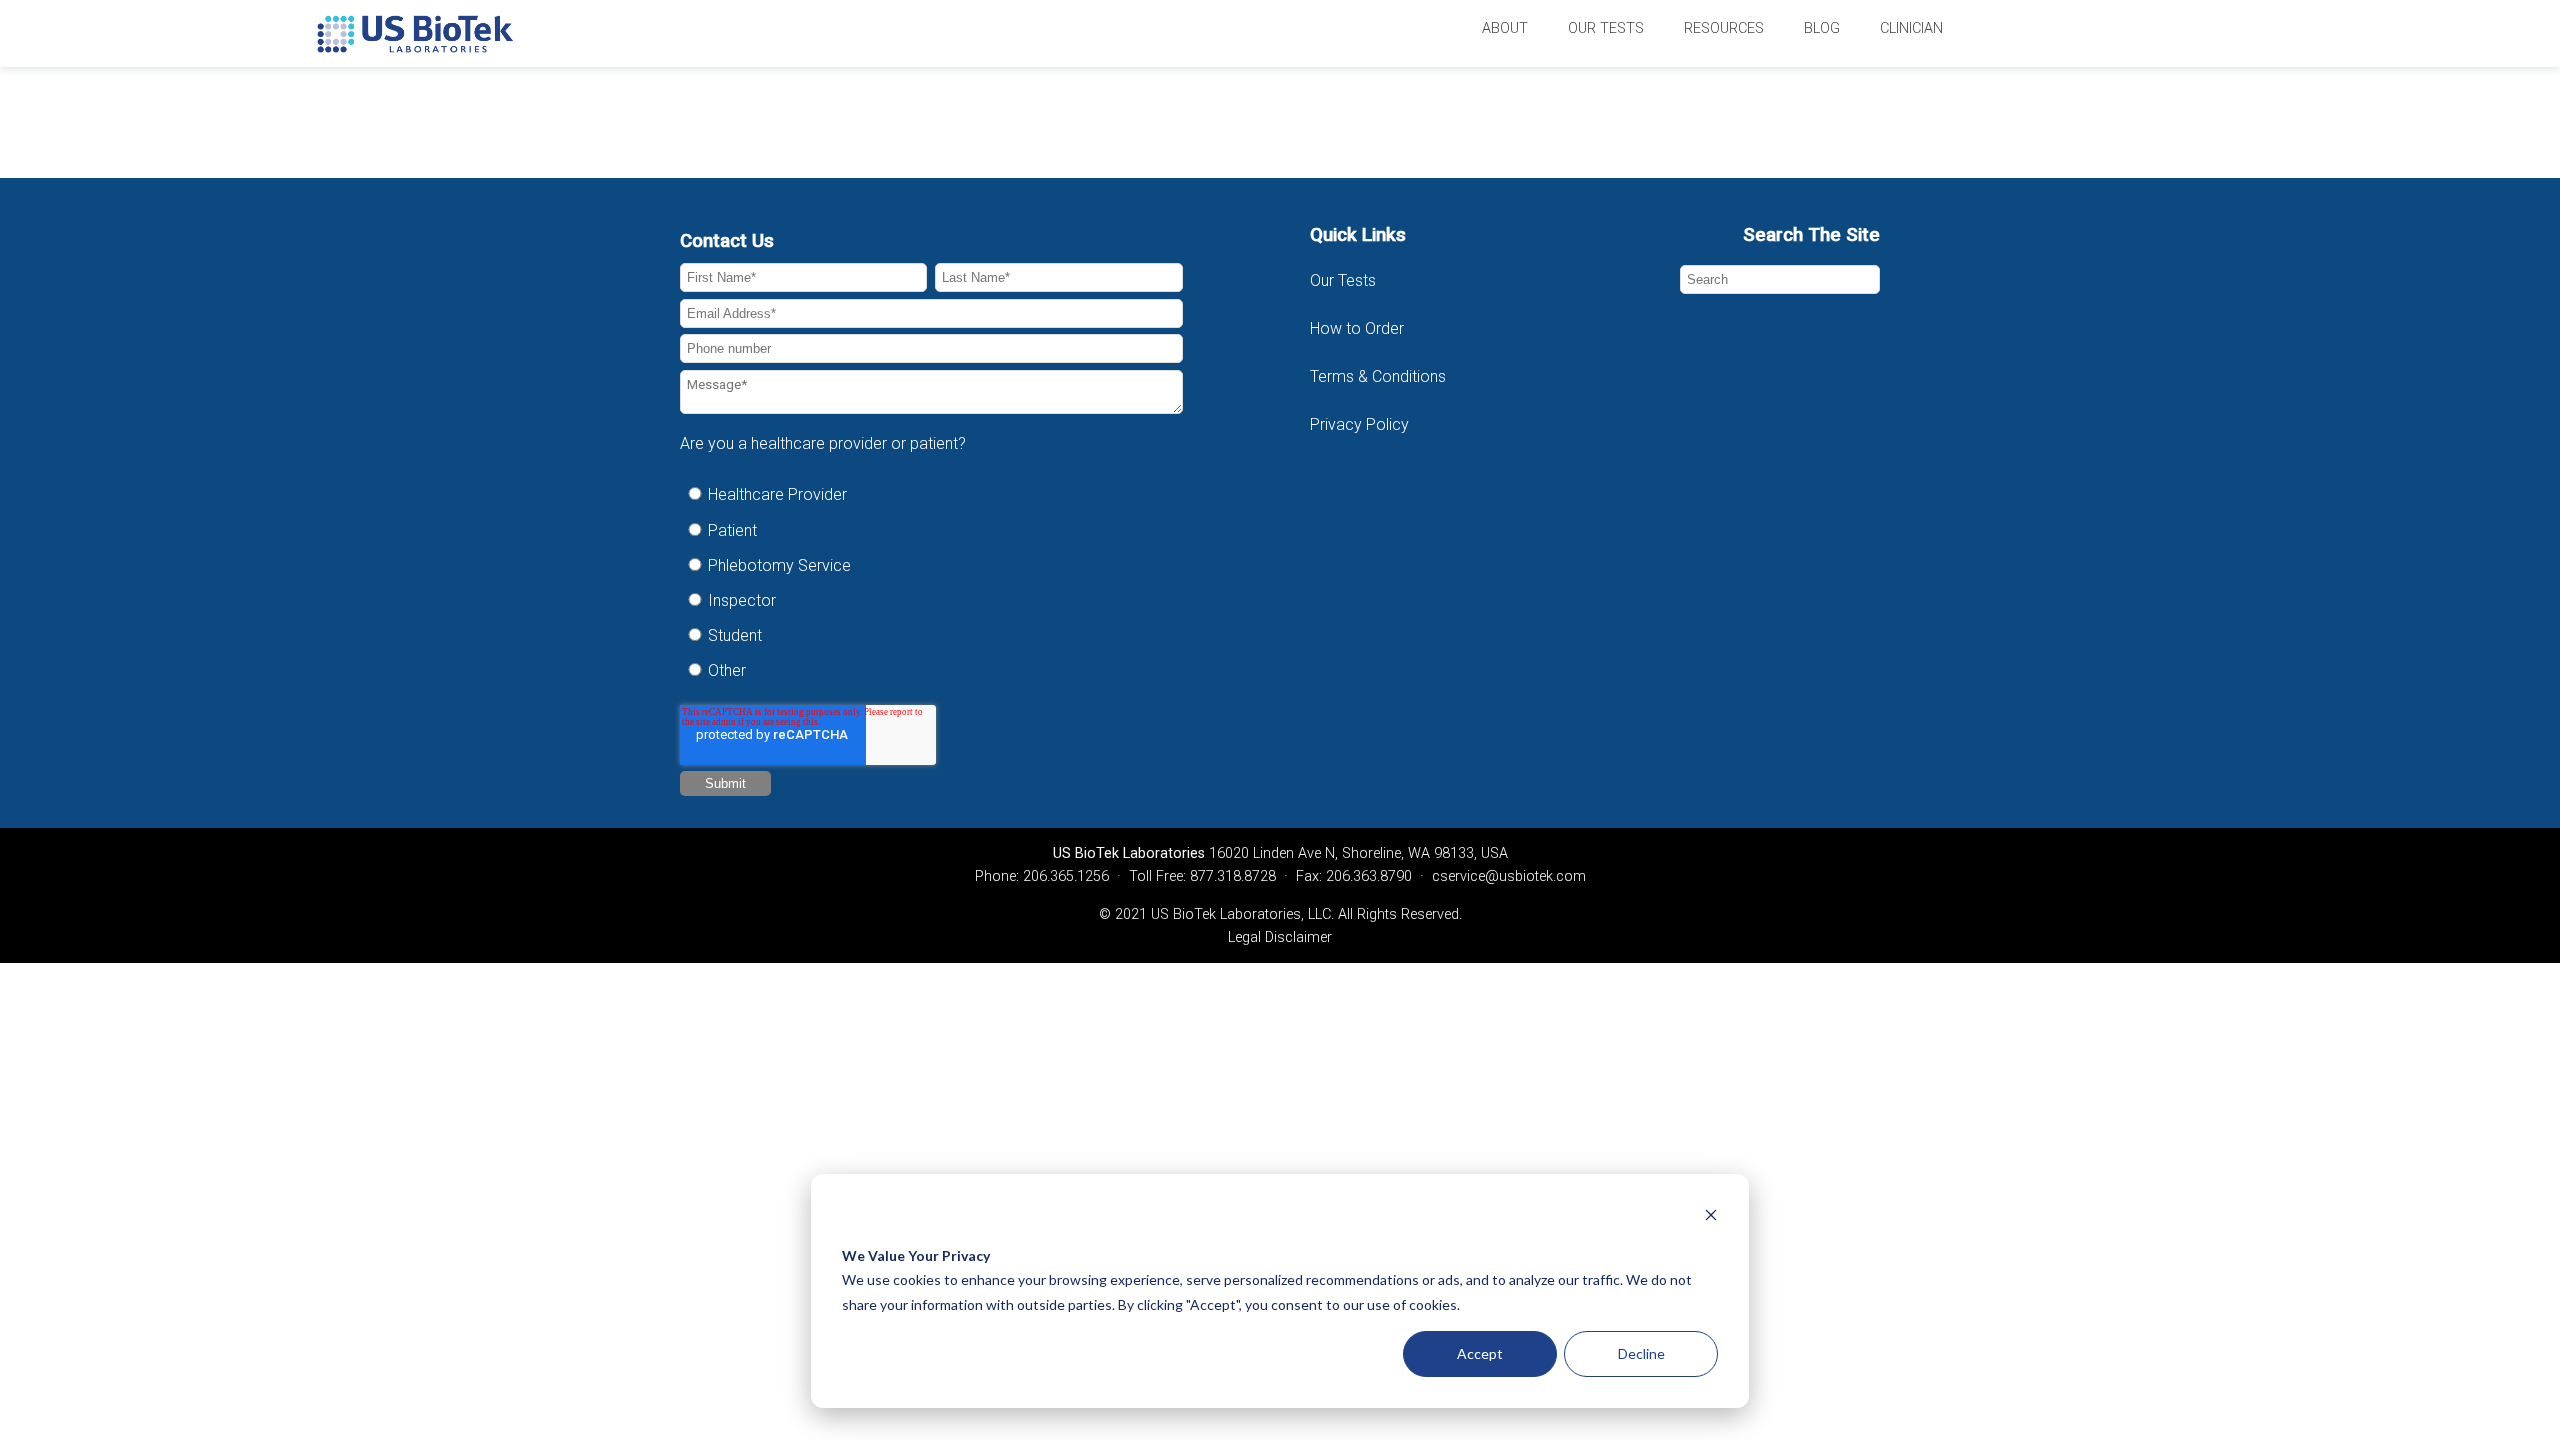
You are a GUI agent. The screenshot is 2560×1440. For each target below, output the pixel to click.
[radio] (931, 494)
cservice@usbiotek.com (1509, 876)
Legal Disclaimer (1280, 937)
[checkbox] (931, 582)
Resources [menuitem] (1724, 28)
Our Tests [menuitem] (1606, 28)
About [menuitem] (1505, 28)
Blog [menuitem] (1822, 28)
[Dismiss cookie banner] (1711, 1217)
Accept (1480, 1353)
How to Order (1357, 328)
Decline (1641, 1353)
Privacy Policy (1359, 424)
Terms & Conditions (1380, 376)
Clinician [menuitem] (1911, 28)
